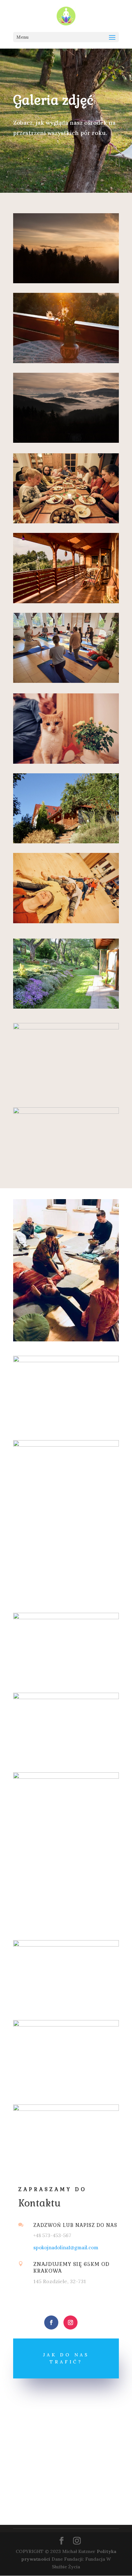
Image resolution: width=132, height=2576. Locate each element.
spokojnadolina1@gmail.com (66, 2248)
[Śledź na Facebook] (51, 2322)
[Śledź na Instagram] (70, 2322)
